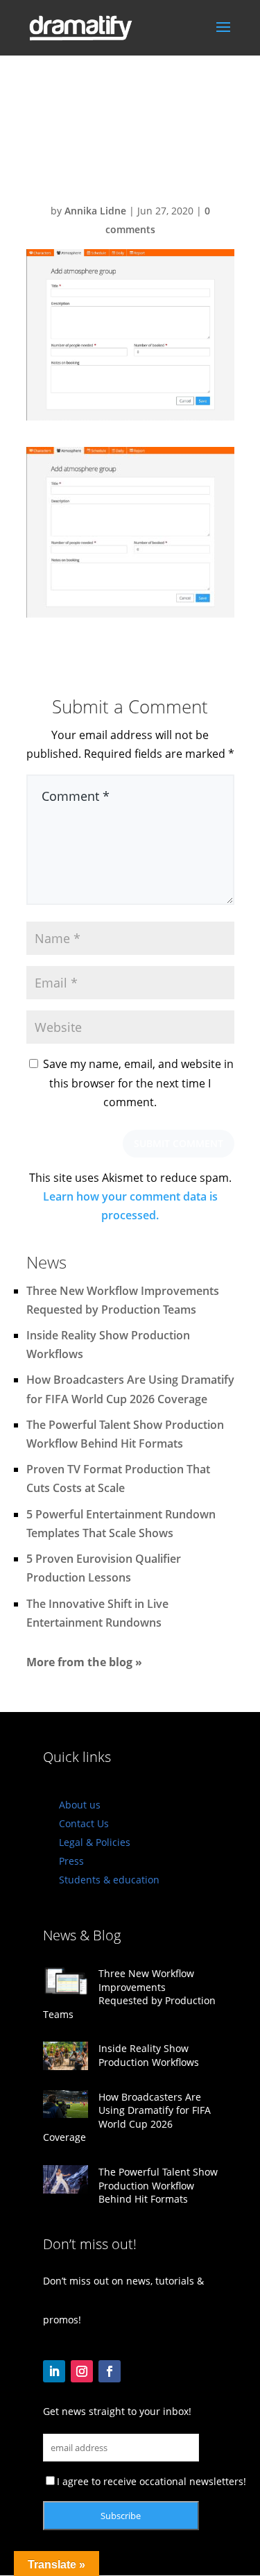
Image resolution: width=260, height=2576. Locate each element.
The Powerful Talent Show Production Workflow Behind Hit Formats (158, 2185)
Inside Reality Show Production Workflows (149, 2055)
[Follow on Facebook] (110, 2371)
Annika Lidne (95, 211)
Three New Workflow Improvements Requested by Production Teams (129, 1994)
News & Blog (82, 1935)
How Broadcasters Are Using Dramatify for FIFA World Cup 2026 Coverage (127, 2117)
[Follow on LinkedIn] (54, 2371)
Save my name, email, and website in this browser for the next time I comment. (138, 1083)
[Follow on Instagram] (82, 2371)
